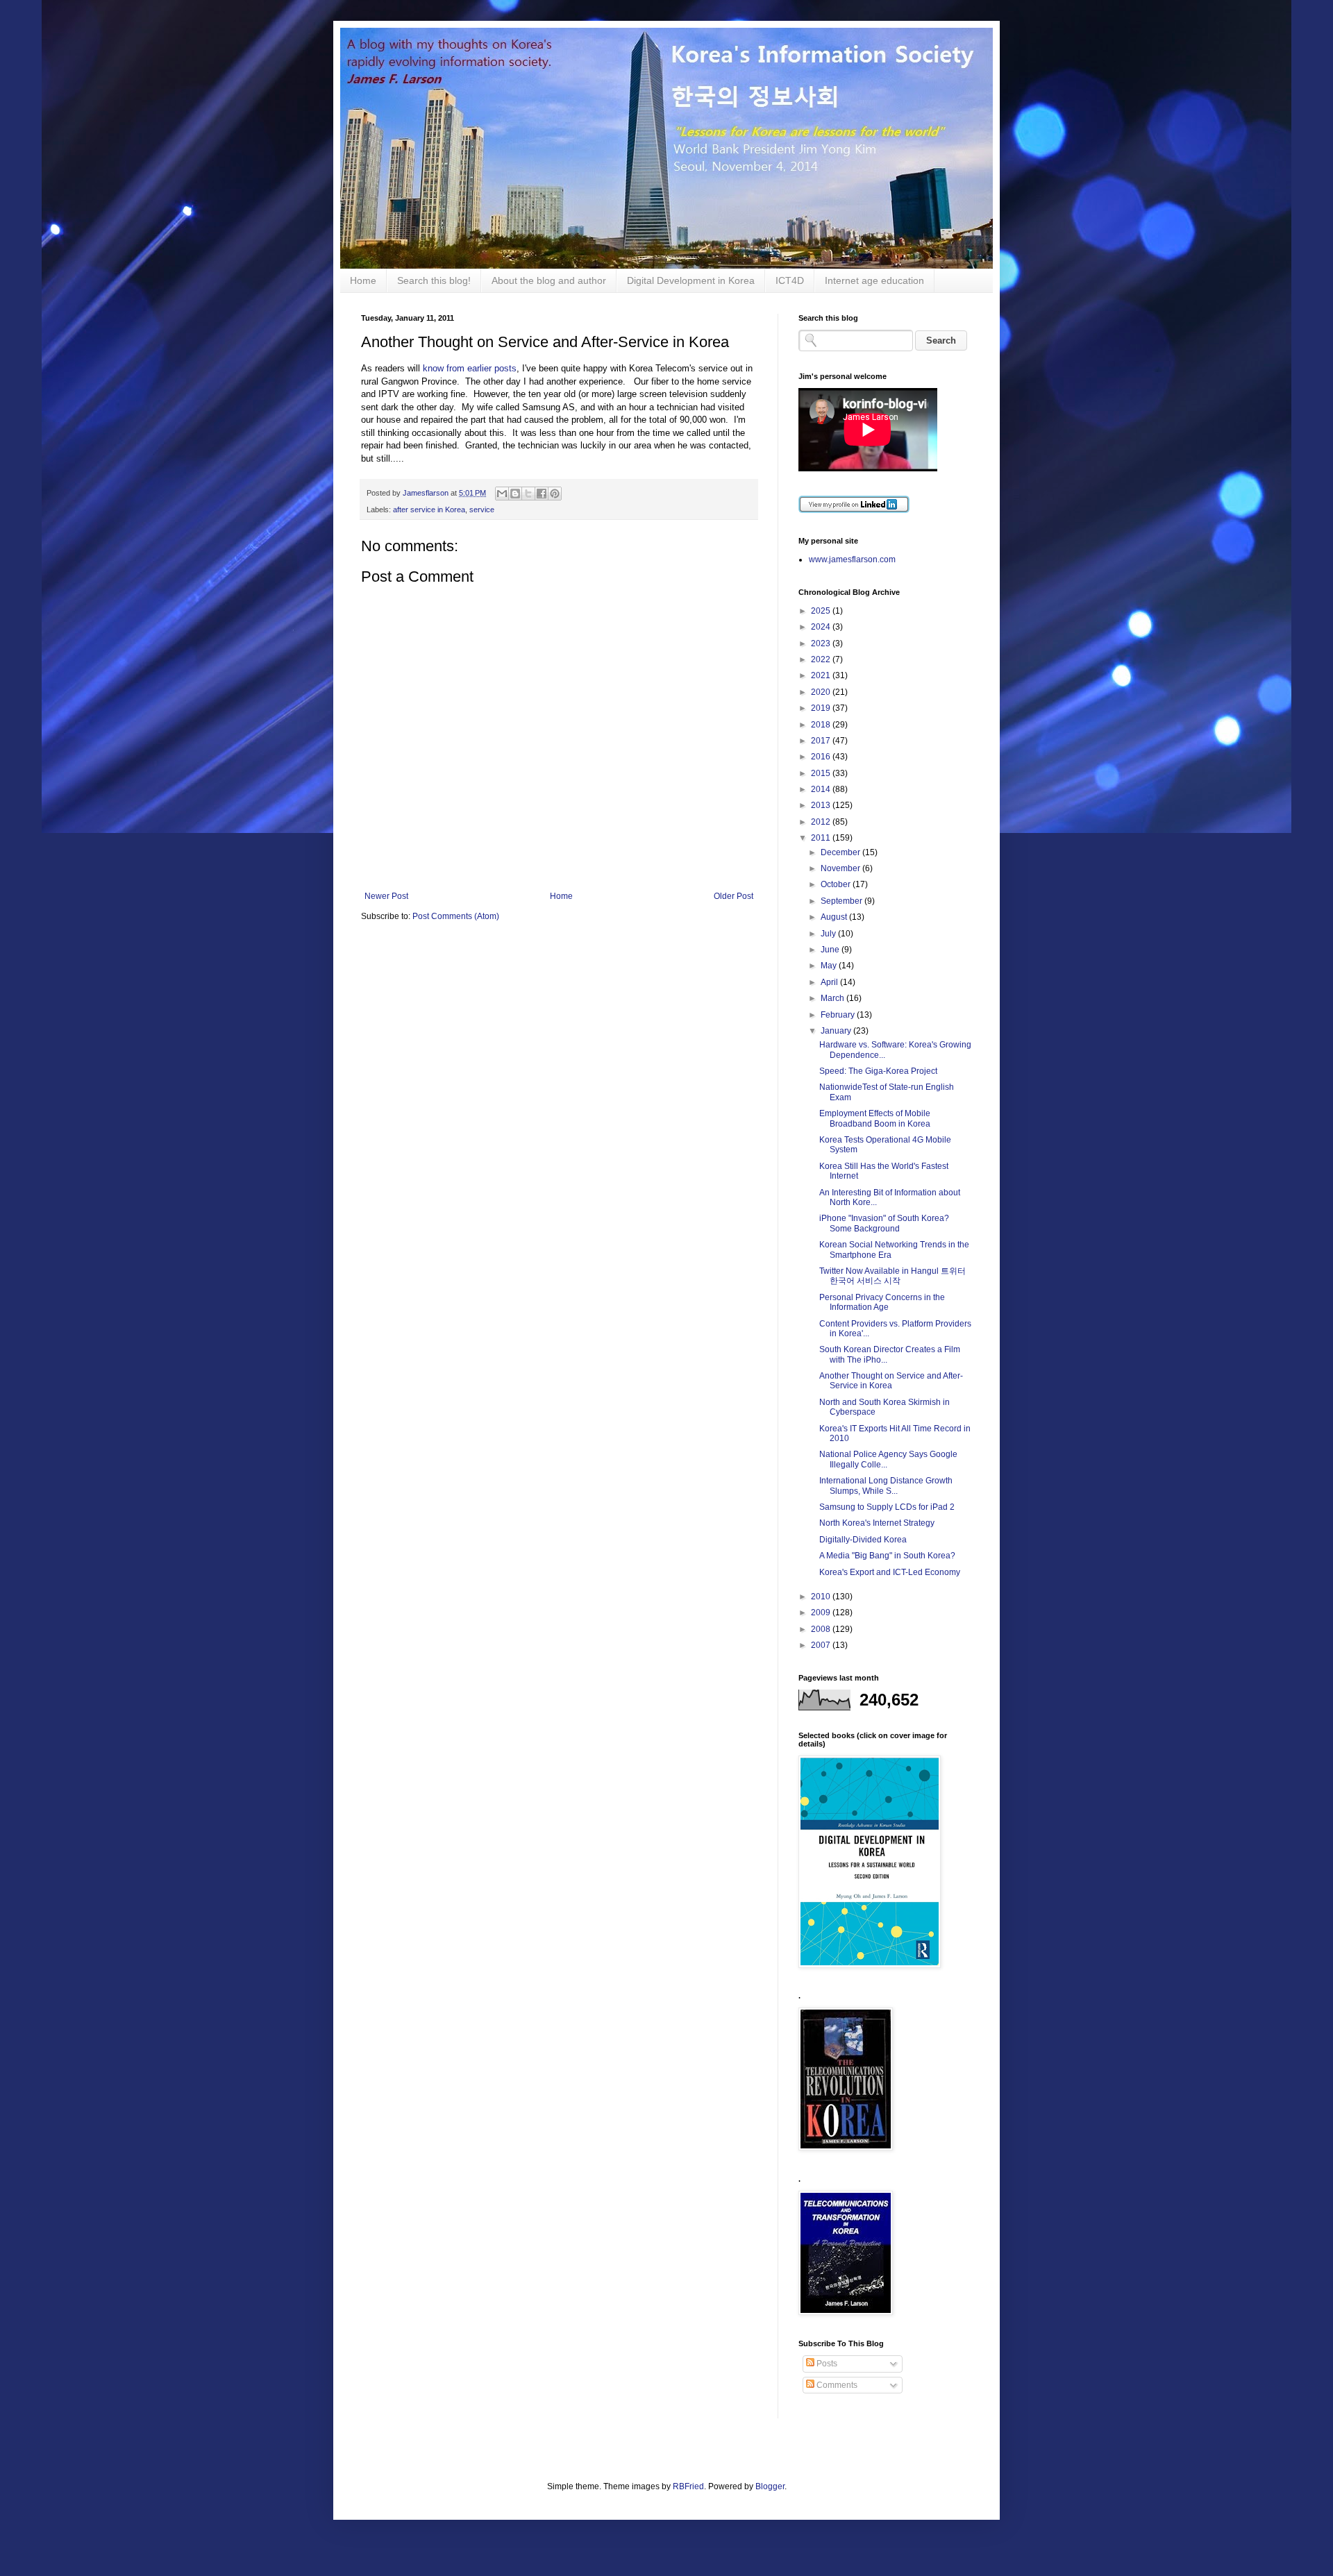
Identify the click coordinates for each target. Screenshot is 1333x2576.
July (829, 934)
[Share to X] (528, 494)
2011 (822, 838)
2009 (822, 1613)
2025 (822, 611)
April (830, 982)
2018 (822, 725)
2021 (822, 675)
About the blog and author (549, 280)
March (833, 998)
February (839, 1015)
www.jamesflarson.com (852, 559)
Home (363, 280)
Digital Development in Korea (691, 280)
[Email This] (502, 494)
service (482, 510)
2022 (822, 659)
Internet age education (874, 280)
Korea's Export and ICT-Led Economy (890, 1572)
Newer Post (386, 896)
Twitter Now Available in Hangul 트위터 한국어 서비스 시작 (892, 1276)
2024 (822, 627)
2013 (822, 805)
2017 (822, 741)
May (830, 966)
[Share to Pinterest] (555, 494)
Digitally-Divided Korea (863, 1540)
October (837, 884)
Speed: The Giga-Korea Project (878, 1071)
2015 (822, 773)
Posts (826, 2364)
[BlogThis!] (515, 494)
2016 (822, 757)
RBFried (688, 2486)
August (835, 917)
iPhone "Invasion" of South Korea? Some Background (884, 1223)
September (842, 901)
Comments (836, 2385)
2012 (822, 822)
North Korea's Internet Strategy (877, 1523)
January (837, 1031)
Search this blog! (434, 280)
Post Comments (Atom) (456, 916)
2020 (822, 692)
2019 (822, 708)
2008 (822, 1629)
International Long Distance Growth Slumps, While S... (886, 1485)
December (841, 852)
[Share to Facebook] (542, 494)
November (841, 868)
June (831, 950)
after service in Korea (429, 510)
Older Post (733, 896)
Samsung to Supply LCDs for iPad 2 (887, 1507)
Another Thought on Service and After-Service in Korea (891, 1381)
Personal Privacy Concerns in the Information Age (882, 1302)
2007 (822, 1645)
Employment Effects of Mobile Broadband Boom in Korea (875, 1118)
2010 (822, 1597)
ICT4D (790, 280)
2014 (822, 789)
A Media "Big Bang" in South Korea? (887, 1556)
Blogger (770, 2486)
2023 (822, 643)
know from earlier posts (470, 368)
